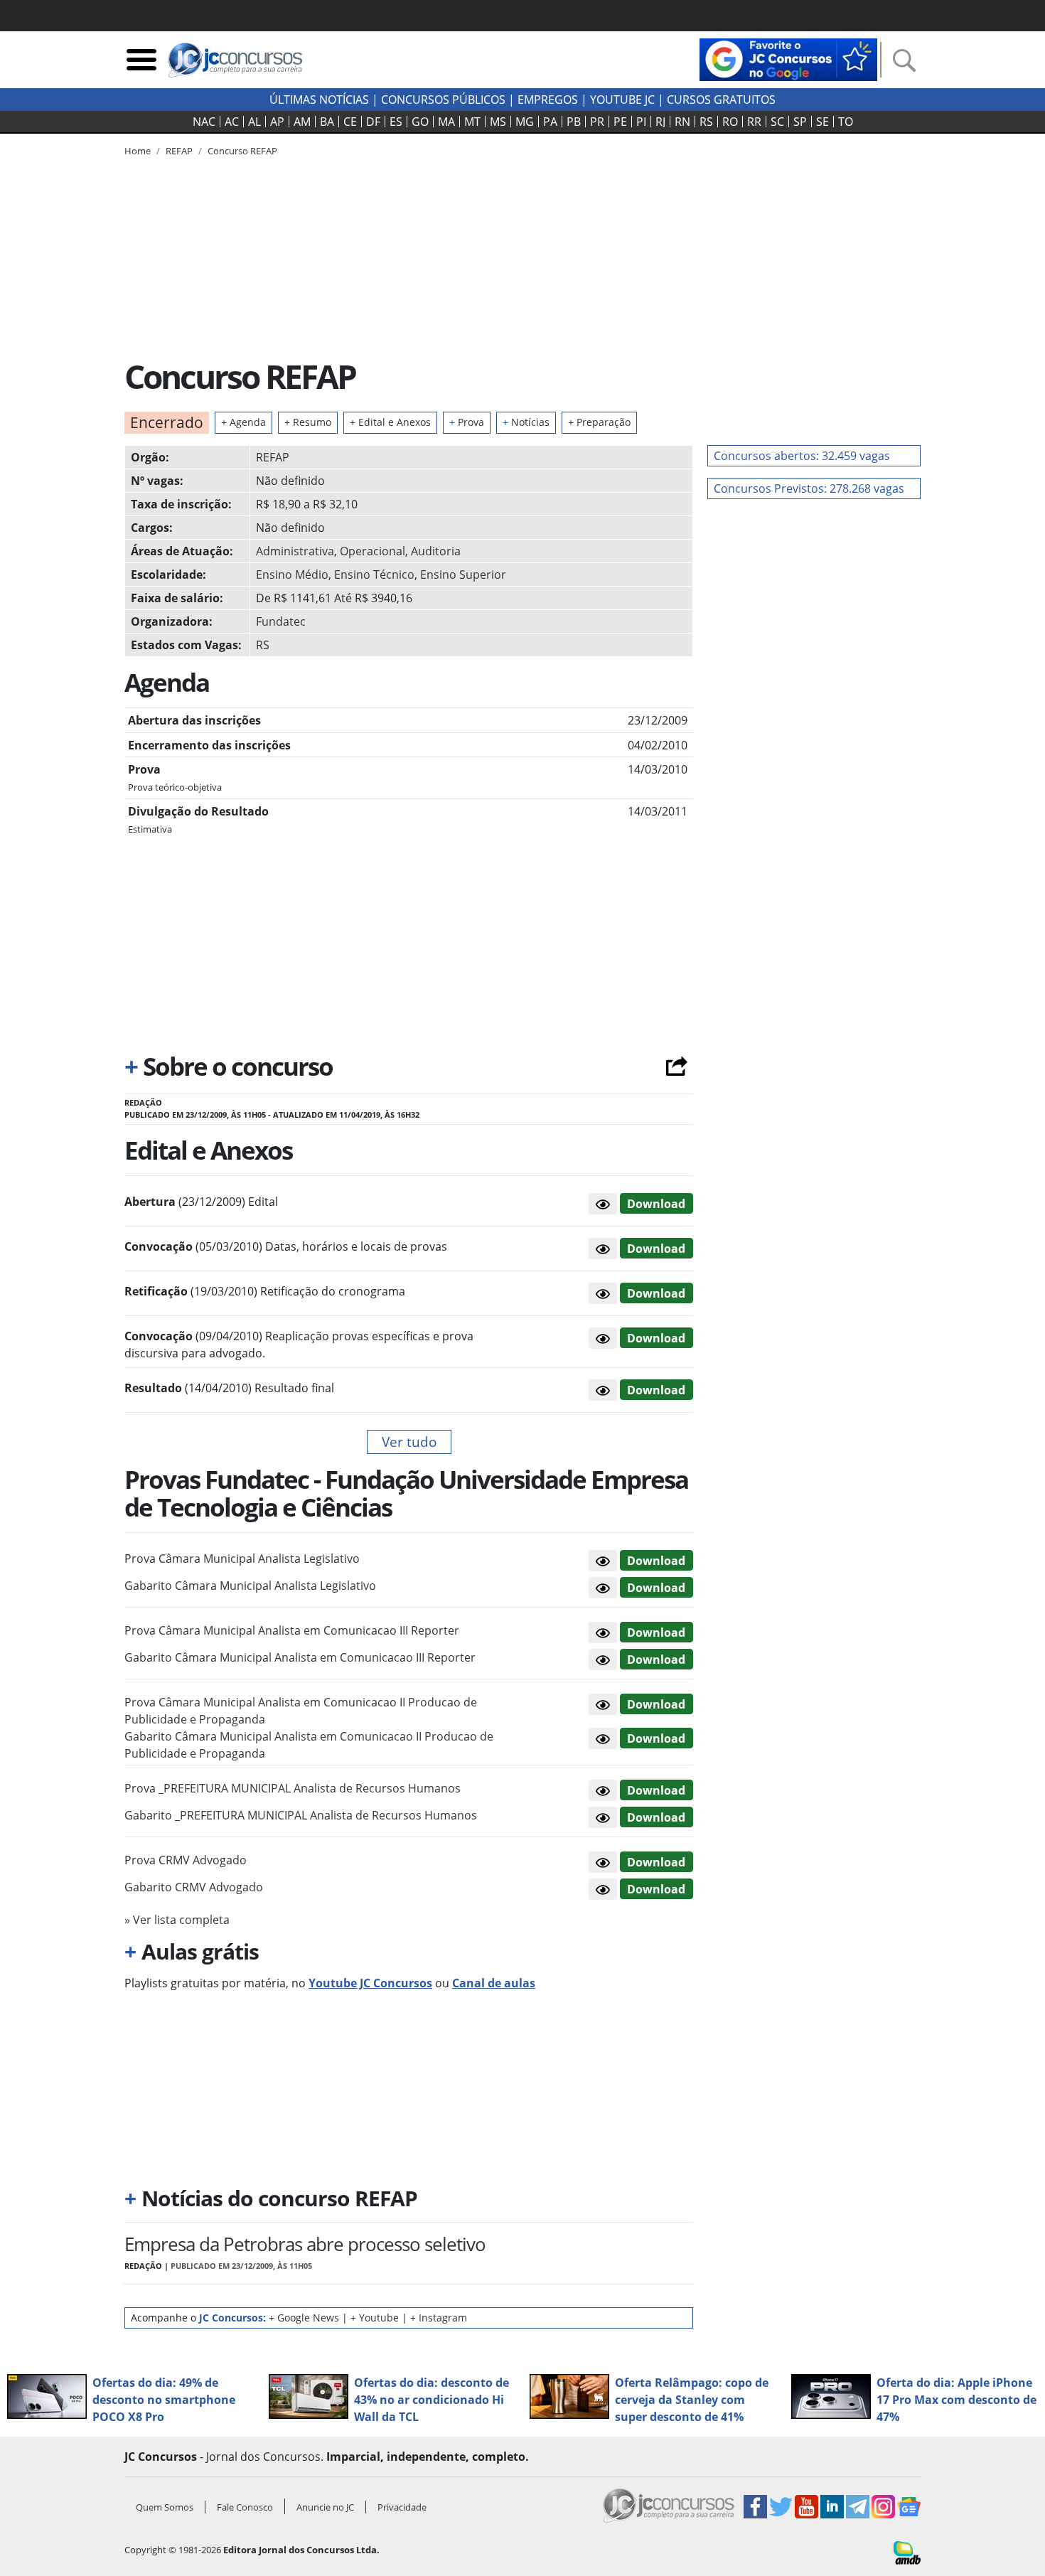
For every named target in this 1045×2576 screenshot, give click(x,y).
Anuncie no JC (325, 2507)
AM (302, 122)
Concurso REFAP (242, 151)
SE (822, 122)
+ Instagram (439, 2318)
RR (754, 122)
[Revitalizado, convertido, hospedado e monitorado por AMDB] (907, 2552)
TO (846, 122)
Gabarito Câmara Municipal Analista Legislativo (250, 1586)
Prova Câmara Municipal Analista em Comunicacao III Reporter (292, 1630)
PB (574, 122)
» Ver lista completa (177, 1920)
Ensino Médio (292, 574)
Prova (467, 422)
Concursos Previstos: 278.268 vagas (809, 488)
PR (597, 122)
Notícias (526, 422)
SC (777, 122)
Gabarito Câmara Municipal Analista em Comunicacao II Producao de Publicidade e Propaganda (309, 1745)
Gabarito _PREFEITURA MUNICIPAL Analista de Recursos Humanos (301, 1815)
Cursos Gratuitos (721, 100)
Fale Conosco (245, 2507)
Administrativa (295, 551)
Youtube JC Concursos (370, 1983)
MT (472, 122)
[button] (603, 1204)
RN (682, 122)
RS (706, 122)
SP (800, 122)
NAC (204, 122)
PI (641, 122)
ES (396, 122)
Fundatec (281, 621)
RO (730, 122)
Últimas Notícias (319, 100)
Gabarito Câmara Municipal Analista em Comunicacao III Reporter (300, 1657)
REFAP (273, 457)
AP (277, 122)
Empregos (548, 100)
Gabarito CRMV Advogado (194, 1887)
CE (350, 122)
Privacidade (402, 2507)
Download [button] (656, 1561)
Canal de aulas (494, 1983)
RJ (660, 122)
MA (446, 122)
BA (327, 122)
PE (620, 122)
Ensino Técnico (374, 574)
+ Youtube (375, 2318)
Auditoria (436, 551)
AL (254, 122)
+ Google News (304, 2318)
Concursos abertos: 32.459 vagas (802, 456)
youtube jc (622, 100)
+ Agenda (243, 422)
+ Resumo (308, 422)
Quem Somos (165, 2507)
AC (232, 122)
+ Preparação (599, 422)
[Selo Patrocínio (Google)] (788, 58)
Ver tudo (409, 1442)
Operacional (373, 551)
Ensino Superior (463, 574)
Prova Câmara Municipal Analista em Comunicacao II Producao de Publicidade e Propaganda (301, 1711)
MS (498, 122)
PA (550, 122)
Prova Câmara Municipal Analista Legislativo (242, 1559)
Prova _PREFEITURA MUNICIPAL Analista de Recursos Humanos (293, 1788)
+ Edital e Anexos (390, 422)
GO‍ (420, 122)
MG (525, 122)
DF (373, 122)
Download (656, 1204)
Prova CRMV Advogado (186, 1860)
